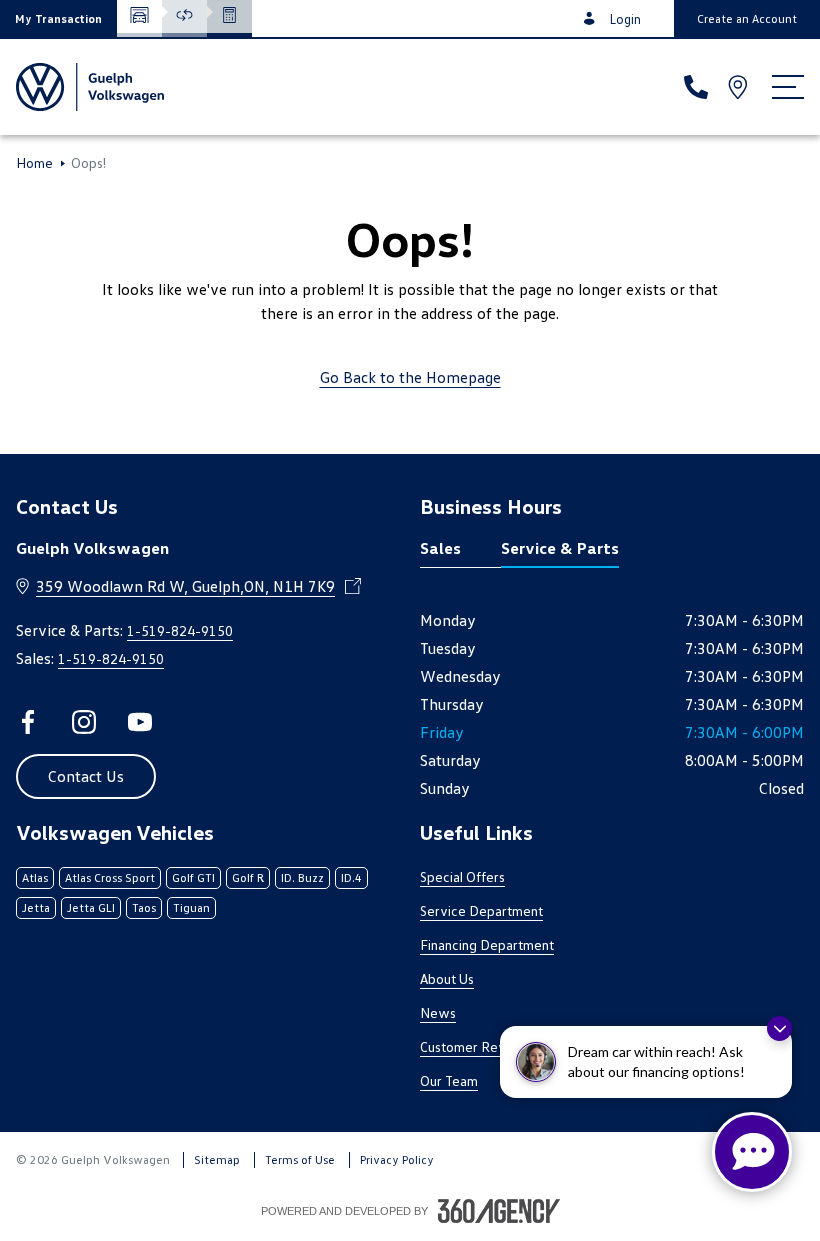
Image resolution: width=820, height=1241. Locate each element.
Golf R (248, 877)
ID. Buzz (302, 877)
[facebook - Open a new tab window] (28, 722)
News (438, 1012)
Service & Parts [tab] (560, 548)
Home (34, 163)
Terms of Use (300, 1159)
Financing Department (487, 944)
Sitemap (217, 1159)
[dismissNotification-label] (779, 1028)
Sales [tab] (440, 548)
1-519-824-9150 (180, 630)
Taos (144, 907)
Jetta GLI (91, 907)
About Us (447, 978)
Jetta (36, 907)
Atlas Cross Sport (110, 877)
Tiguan (191, 907)
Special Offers (462, 876)
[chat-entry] (752, 1152)
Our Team (449, 1080)
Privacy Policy (397, 1159)
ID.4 (351, 877)
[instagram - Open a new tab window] (84, 722)
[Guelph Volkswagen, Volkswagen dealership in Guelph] (90, 87)
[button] (58, 18)
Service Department (481, 910)
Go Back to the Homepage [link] (410, 377)
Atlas (35, 877)
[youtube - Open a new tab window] (140, 722)
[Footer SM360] (499, 1211)
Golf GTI (193, 877)
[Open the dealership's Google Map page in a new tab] (740, 87)
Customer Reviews (477, 1046)
